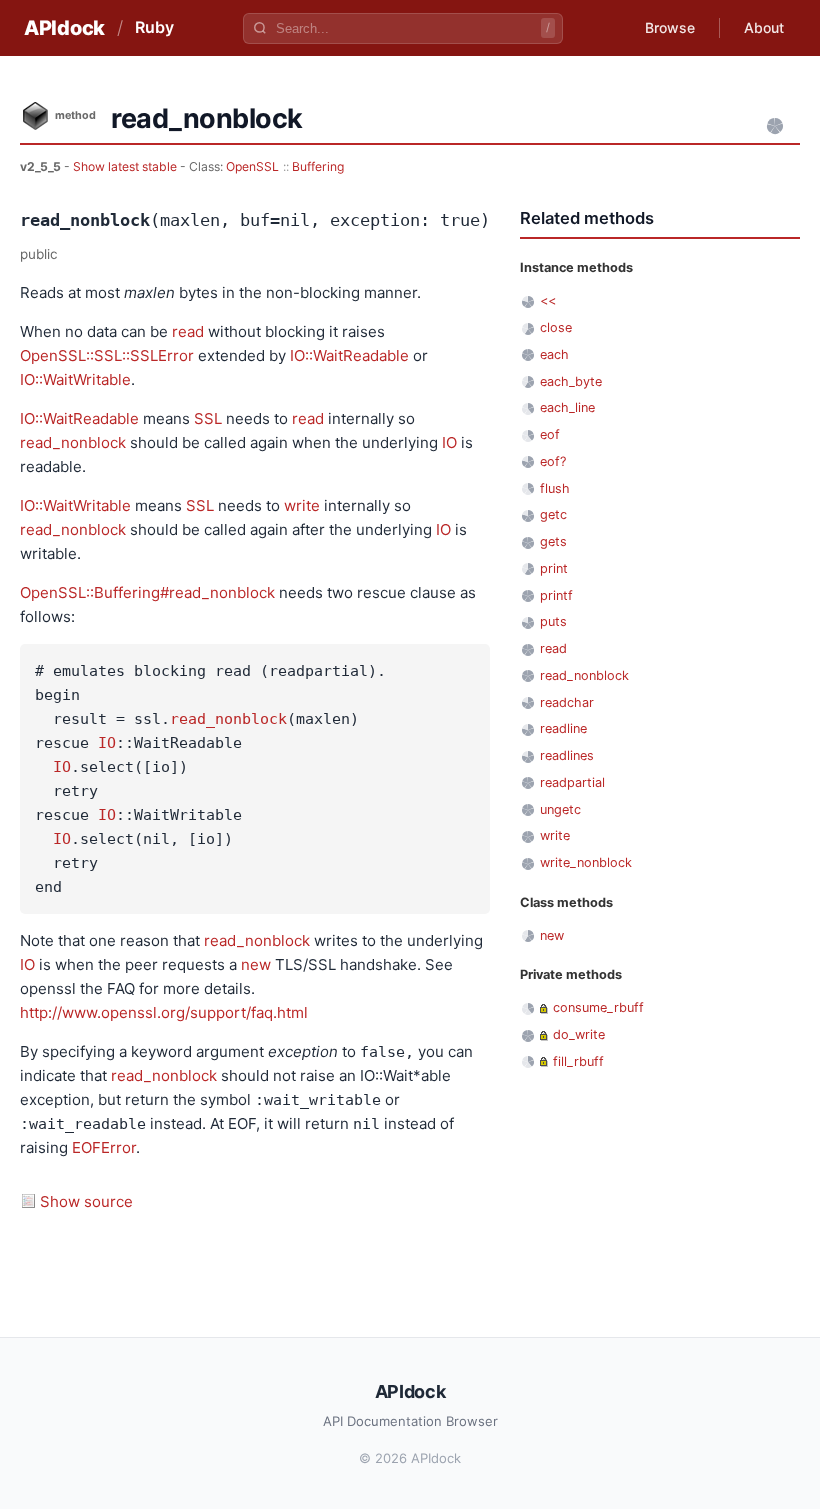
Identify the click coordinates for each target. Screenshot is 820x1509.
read (188, 331)
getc (553, 514)
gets (553, 541)
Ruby (154, 27)
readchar (567, 702)
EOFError (104, 1147)
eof (550, 434)
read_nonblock (73, 442)
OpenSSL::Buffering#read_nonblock (147, 592)
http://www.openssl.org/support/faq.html (164, 1012)
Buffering (318, 166)
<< (548, 300)
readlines (567, 755)
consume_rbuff (598, 1007)
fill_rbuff (578, 1061)
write (302, 505)
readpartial (572, 782)
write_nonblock (586, 862)
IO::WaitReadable (349, 355)
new (256, 964)
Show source (86, 1201)
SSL (208, 418)
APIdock (64, 28)
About (764, 27)
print (554, 568)
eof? (553, 461)
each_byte (571, 381)
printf (556, 595)
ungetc (560, 809)
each (554, 354)
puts (553, 621)
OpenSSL (252, 166)
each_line (567, 407)
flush (555, 488)
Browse (670, 27)
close (556, 327)
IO (449, 442)
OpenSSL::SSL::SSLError (107, 355)
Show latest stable (126, 166)
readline (563, 728)
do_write (579, 1034)
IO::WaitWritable (75, 379)
